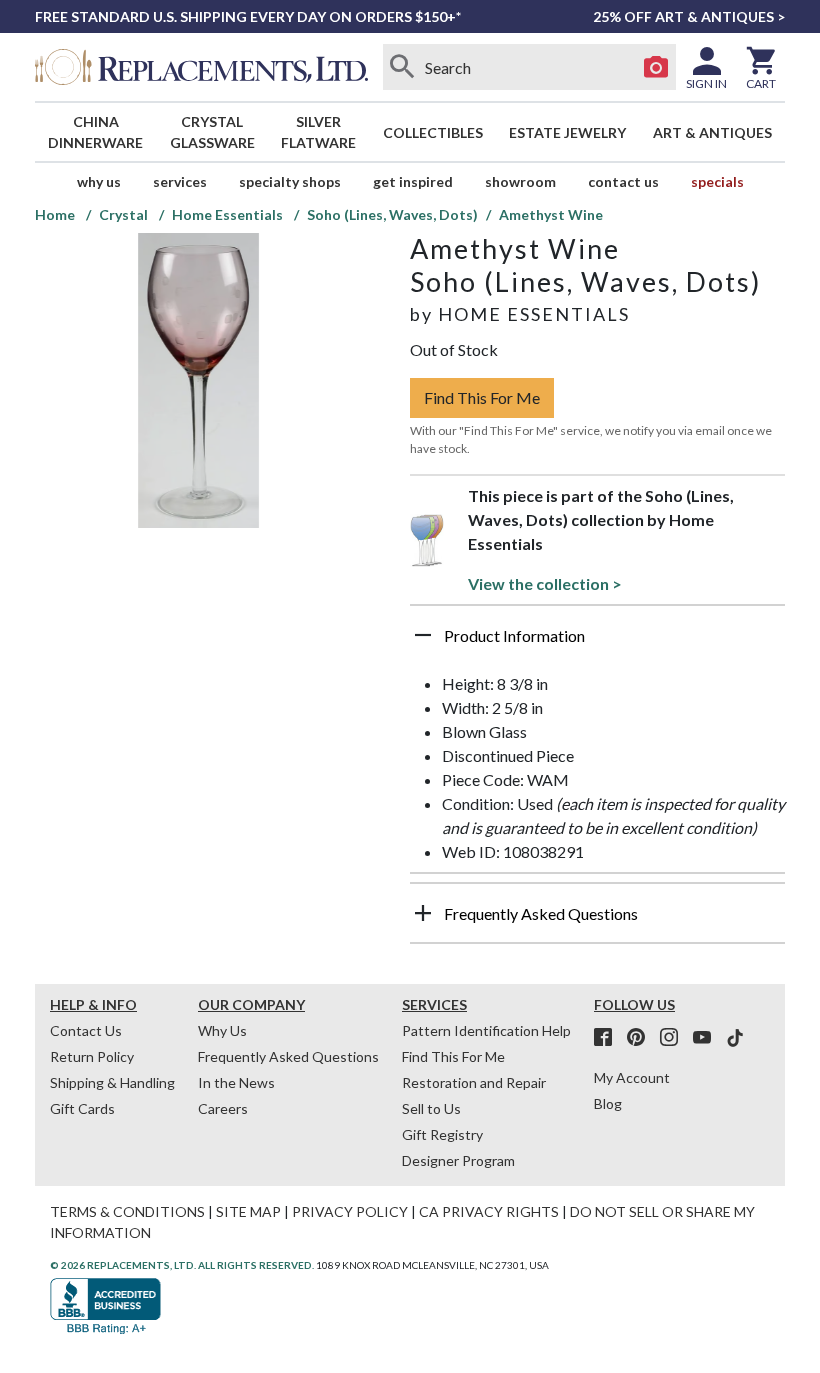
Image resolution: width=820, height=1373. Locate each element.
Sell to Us (431, 1108)
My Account (632, 1077)
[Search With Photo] (656, 67)
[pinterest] (642, 1038)
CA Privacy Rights (489, 1211)
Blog (608, 1103)
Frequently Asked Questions (288, 1056)
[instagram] (675, 1038)
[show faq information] (423, 913)
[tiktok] (735, 1038)
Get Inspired (413, 181)
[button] (597, 643)
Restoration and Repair (474, 1082)
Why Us (222, 1030)
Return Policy (92, 1056)
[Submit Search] (403, 67)
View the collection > (545, 583)
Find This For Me (482, 397)
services (180, 181)
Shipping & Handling (112, 1082)
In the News (236, 1082)
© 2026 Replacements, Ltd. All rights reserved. (182, 1265)
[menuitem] (96, 132)
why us (99, 181)
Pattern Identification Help (486, 1030)
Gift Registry (442, 1134)
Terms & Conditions (127, 1211)
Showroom (520, 181)
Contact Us (623, 181)
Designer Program (458, 1160)
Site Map (248, 1211)
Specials (717, 181)
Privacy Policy (350, 1211)
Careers (223, 1108)
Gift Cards (82, 1108)
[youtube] (708, 1038)
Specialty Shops (290, 181)
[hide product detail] (423, 635)
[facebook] (609, 1038)
